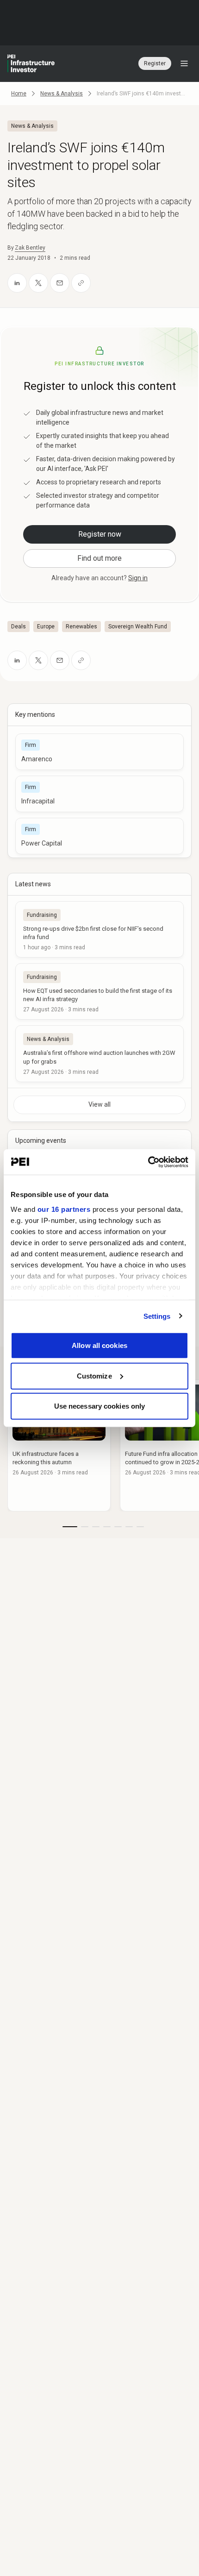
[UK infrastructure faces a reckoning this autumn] (59, 1445)
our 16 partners (64, 1209)
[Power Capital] (99, 836)
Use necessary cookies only (100, 1406)
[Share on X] (38, 283)
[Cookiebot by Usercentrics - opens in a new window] (148, 1162)
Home (19, 94)
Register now (100, 534)
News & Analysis (62, 94)
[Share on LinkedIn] (17, 283)
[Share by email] (60, 283)
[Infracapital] (99, 794)
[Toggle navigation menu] (184, 63)
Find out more (99, 558)
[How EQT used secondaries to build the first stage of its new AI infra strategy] (99, 991)
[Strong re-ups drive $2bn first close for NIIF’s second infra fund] (99, 929)
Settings (157, 1316)
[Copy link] (81, 283)
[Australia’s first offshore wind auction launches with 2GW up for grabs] (99, 1053)
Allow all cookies (99, 1345)
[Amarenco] (99, 752)
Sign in (138, 578)
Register (155, 63)
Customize (94, 1376)
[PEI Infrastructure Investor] (31, 63)
